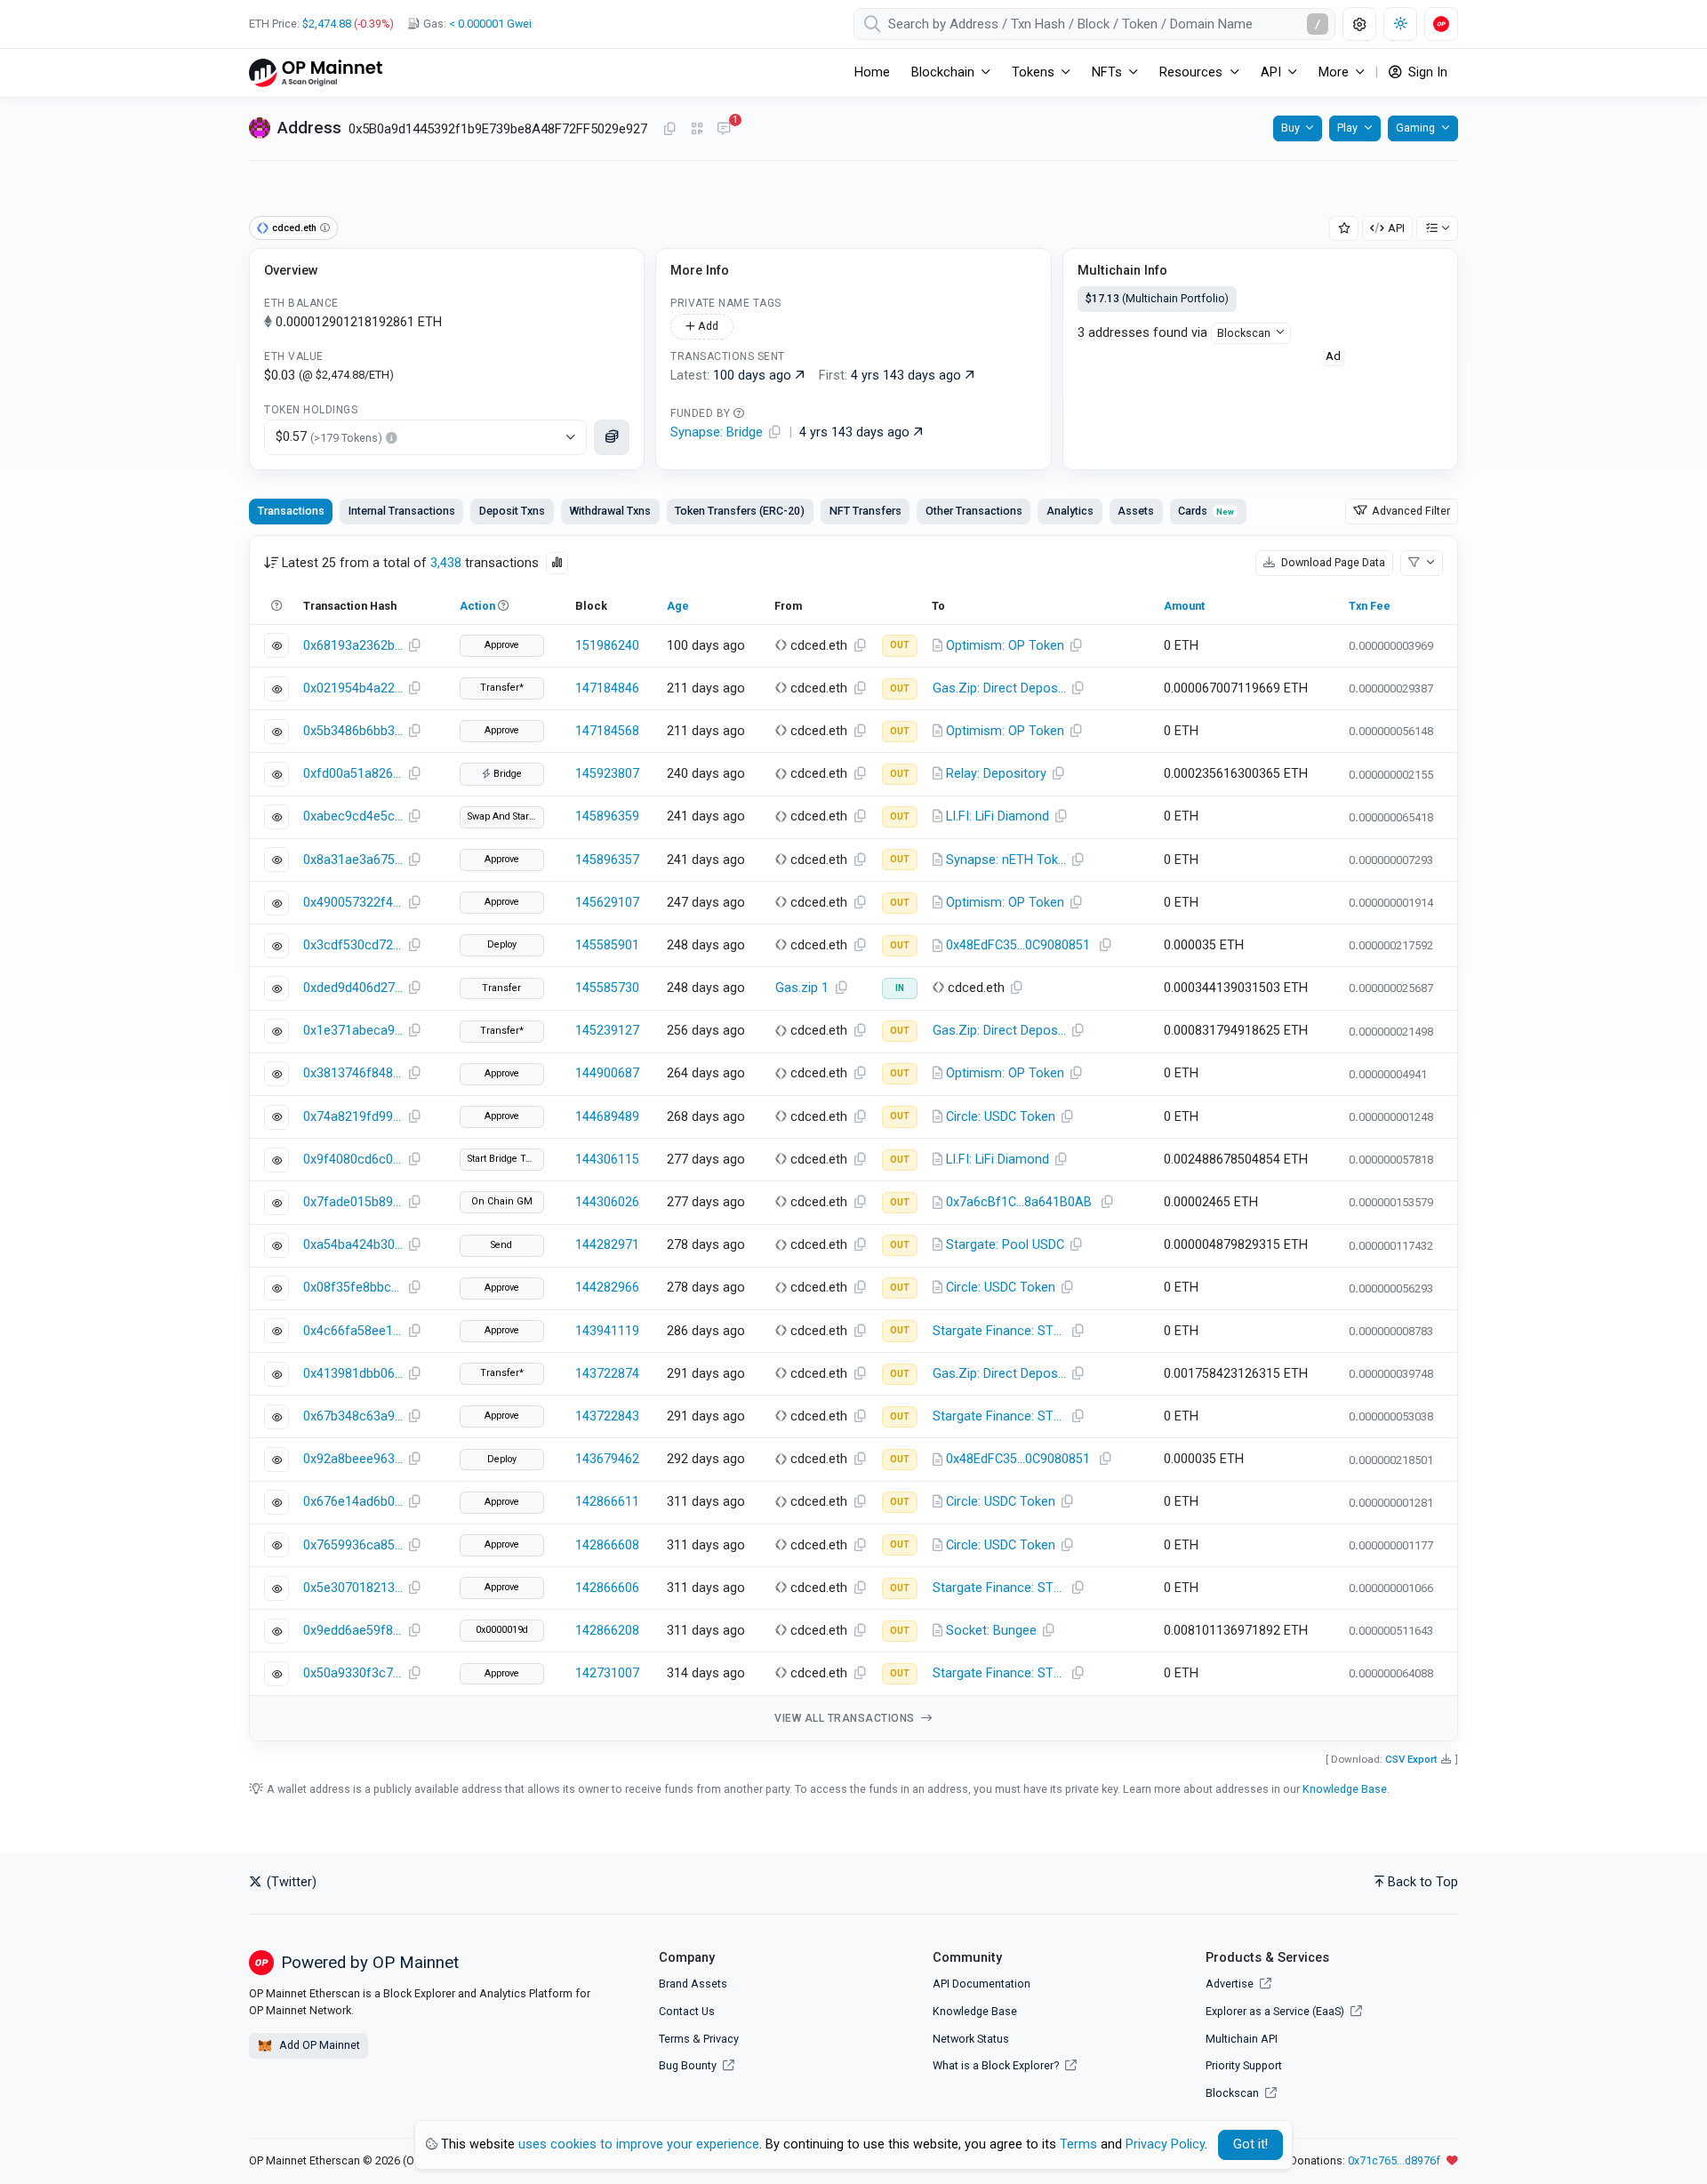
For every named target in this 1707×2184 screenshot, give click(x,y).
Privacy (721, 2039)
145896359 (607, 816)
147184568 (607, 731)
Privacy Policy (1165, 2144)
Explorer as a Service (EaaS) (1276, 2011)
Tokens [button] (1033, 72)
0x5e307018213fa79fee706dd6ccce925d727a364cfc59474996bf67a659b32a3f (353, 1588)
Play (1347, 128)
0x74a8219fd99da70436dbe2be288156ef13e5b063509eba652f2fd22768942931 (353, 1117)
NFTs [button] (1107, 72)
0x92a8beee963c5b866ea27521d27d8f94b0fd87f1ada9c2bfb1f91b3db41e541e (353, 1459)
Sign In (1426, 72)
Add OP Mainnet (318, 2045)
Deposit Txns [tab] (512, 511)
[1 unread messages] (724, 130)
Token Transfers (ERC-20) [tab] (740, 511)
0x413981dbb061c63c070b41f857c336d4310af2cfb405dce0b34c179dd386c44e (353, 1374)
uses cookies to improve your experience (639, 2144)
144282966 (607, 1288)
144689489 (607, 1117)
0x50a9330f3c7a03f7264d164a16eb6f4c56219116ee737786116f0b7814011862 (353, 1673)
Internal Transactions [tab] (402, 511)
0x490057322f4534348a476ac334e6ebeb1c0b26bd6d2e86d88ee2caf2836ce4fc (353, 903)
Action (477, 606)
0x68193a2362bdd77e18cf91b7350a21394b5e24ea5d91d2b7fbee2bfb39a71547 (353, 646)
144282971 (607, 1245)
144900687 (607, 1073)
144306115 (607, 1160)
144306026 (607, 1202)
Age (678, 606)
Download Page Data (1332, 562)
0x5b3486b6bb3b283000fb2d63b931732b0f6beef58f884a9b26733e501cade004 (353, 731)
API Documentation (982, 1984)
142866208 (607, 1631)
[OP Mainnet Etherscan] (316, 72)
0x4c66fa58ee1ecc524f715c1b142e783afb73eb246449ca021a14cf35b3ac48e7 (353, 1331)
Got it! (1250, 2144)
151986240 (607, 646)
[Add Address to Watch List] (1344, 229)
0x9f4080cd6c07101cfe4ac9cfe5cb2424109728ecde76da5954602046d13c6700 (353, 1160)
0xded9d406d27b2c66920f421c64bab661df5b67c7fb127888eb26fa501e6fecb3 (353, 988)
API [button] (1271, 72)
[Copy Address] (669, 130)
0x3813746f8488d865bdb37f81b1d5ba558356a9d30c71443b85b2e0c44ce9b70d (353, 1073)
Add (707, 326)
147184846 (607, 688)
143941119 (607, 1331)
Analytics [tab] (1070, 511)
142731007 (607, 1673)
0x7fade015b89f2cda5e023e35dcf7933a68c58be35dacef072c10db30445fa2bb (353, 1202)
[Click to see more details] (612, 437)
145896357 (607, 860)
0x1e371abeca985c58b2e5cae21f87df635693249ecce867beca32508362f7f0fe (353, 1031)
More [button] (1334, 72)
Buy (1290, 128)
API (1396, 228)
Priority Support (1244, 2065)
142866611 (607, 1502)
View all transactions (846, 1718)
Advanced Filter (1410, 511)
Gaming (1415, 128)
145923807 (607, 774)
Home (872, 72)
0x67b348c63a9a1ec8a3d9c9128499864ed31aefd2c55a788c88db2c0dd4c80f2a (353, 1416)
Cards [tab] (1206, 511)
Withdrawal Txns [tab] (610, 511)
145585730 (607, 988)
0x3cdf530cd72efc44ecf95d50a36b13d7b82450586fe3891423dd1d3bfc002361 (353, 945)
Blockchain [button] (943, 72)
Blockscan (1244, 333)
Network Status (971, 2039)
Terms (674, 2039)
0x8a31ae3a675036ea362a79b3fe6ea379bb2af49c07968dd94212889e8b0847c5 (353, 860)
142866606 (607, 1588)
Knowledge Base (1345, 1789)
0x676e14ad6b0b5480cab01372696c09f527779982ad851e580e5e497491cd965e (353, 1502)
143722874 (607, 1374)
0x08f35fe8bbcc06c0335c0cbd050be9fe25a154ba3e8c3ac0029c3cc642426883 (353, 1288)
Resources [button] (1191, 72)
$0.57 (329, 437)
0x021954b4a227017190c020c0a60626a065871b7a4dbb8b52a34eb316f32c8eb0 (353, 688)
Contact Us (687, 2011)
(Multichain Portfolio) (1157, 298)
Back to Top (1423, 1882)
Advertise (1231, 1984)
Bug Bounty (688, 2065)
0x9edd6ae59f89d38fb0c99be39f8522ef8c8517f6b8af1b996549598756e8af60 (353, 1631)
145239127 (607, 1031)
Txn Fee (1370, 606)
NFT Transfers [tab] (866, 511)
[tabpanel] (853, 1138)
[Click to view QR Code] (697, 129)
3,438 (446, 563)
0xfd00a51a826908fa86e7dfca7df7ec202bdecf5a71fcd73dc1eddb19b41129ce (353, 774)
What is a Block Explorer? (997, 2065)
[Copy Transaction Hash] (414, 646)
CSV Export (1411, 1759)
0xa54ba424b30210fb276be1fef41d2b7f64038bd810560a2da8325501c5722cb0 (353, 1245)
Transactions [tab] (291, 511)
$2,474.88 (327, 24)
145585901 (607, 945)
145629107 (607, 903)
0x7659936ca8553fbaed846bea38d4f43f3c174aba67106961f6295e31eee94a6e (353, 1545)
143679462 (607, 1459)
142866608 (607, 1545)
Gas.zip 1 (802, 988)
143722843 (607, 1416)
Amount (1184, 606)
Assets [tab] (1136, 511)
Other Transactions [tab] (974, 511)
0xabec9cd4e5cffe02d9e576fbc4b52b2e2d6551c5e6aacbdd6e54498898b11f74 (353, 816)
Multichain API (1242, 2039)
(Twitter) (290, 1882)
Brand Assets (693, 1984)
